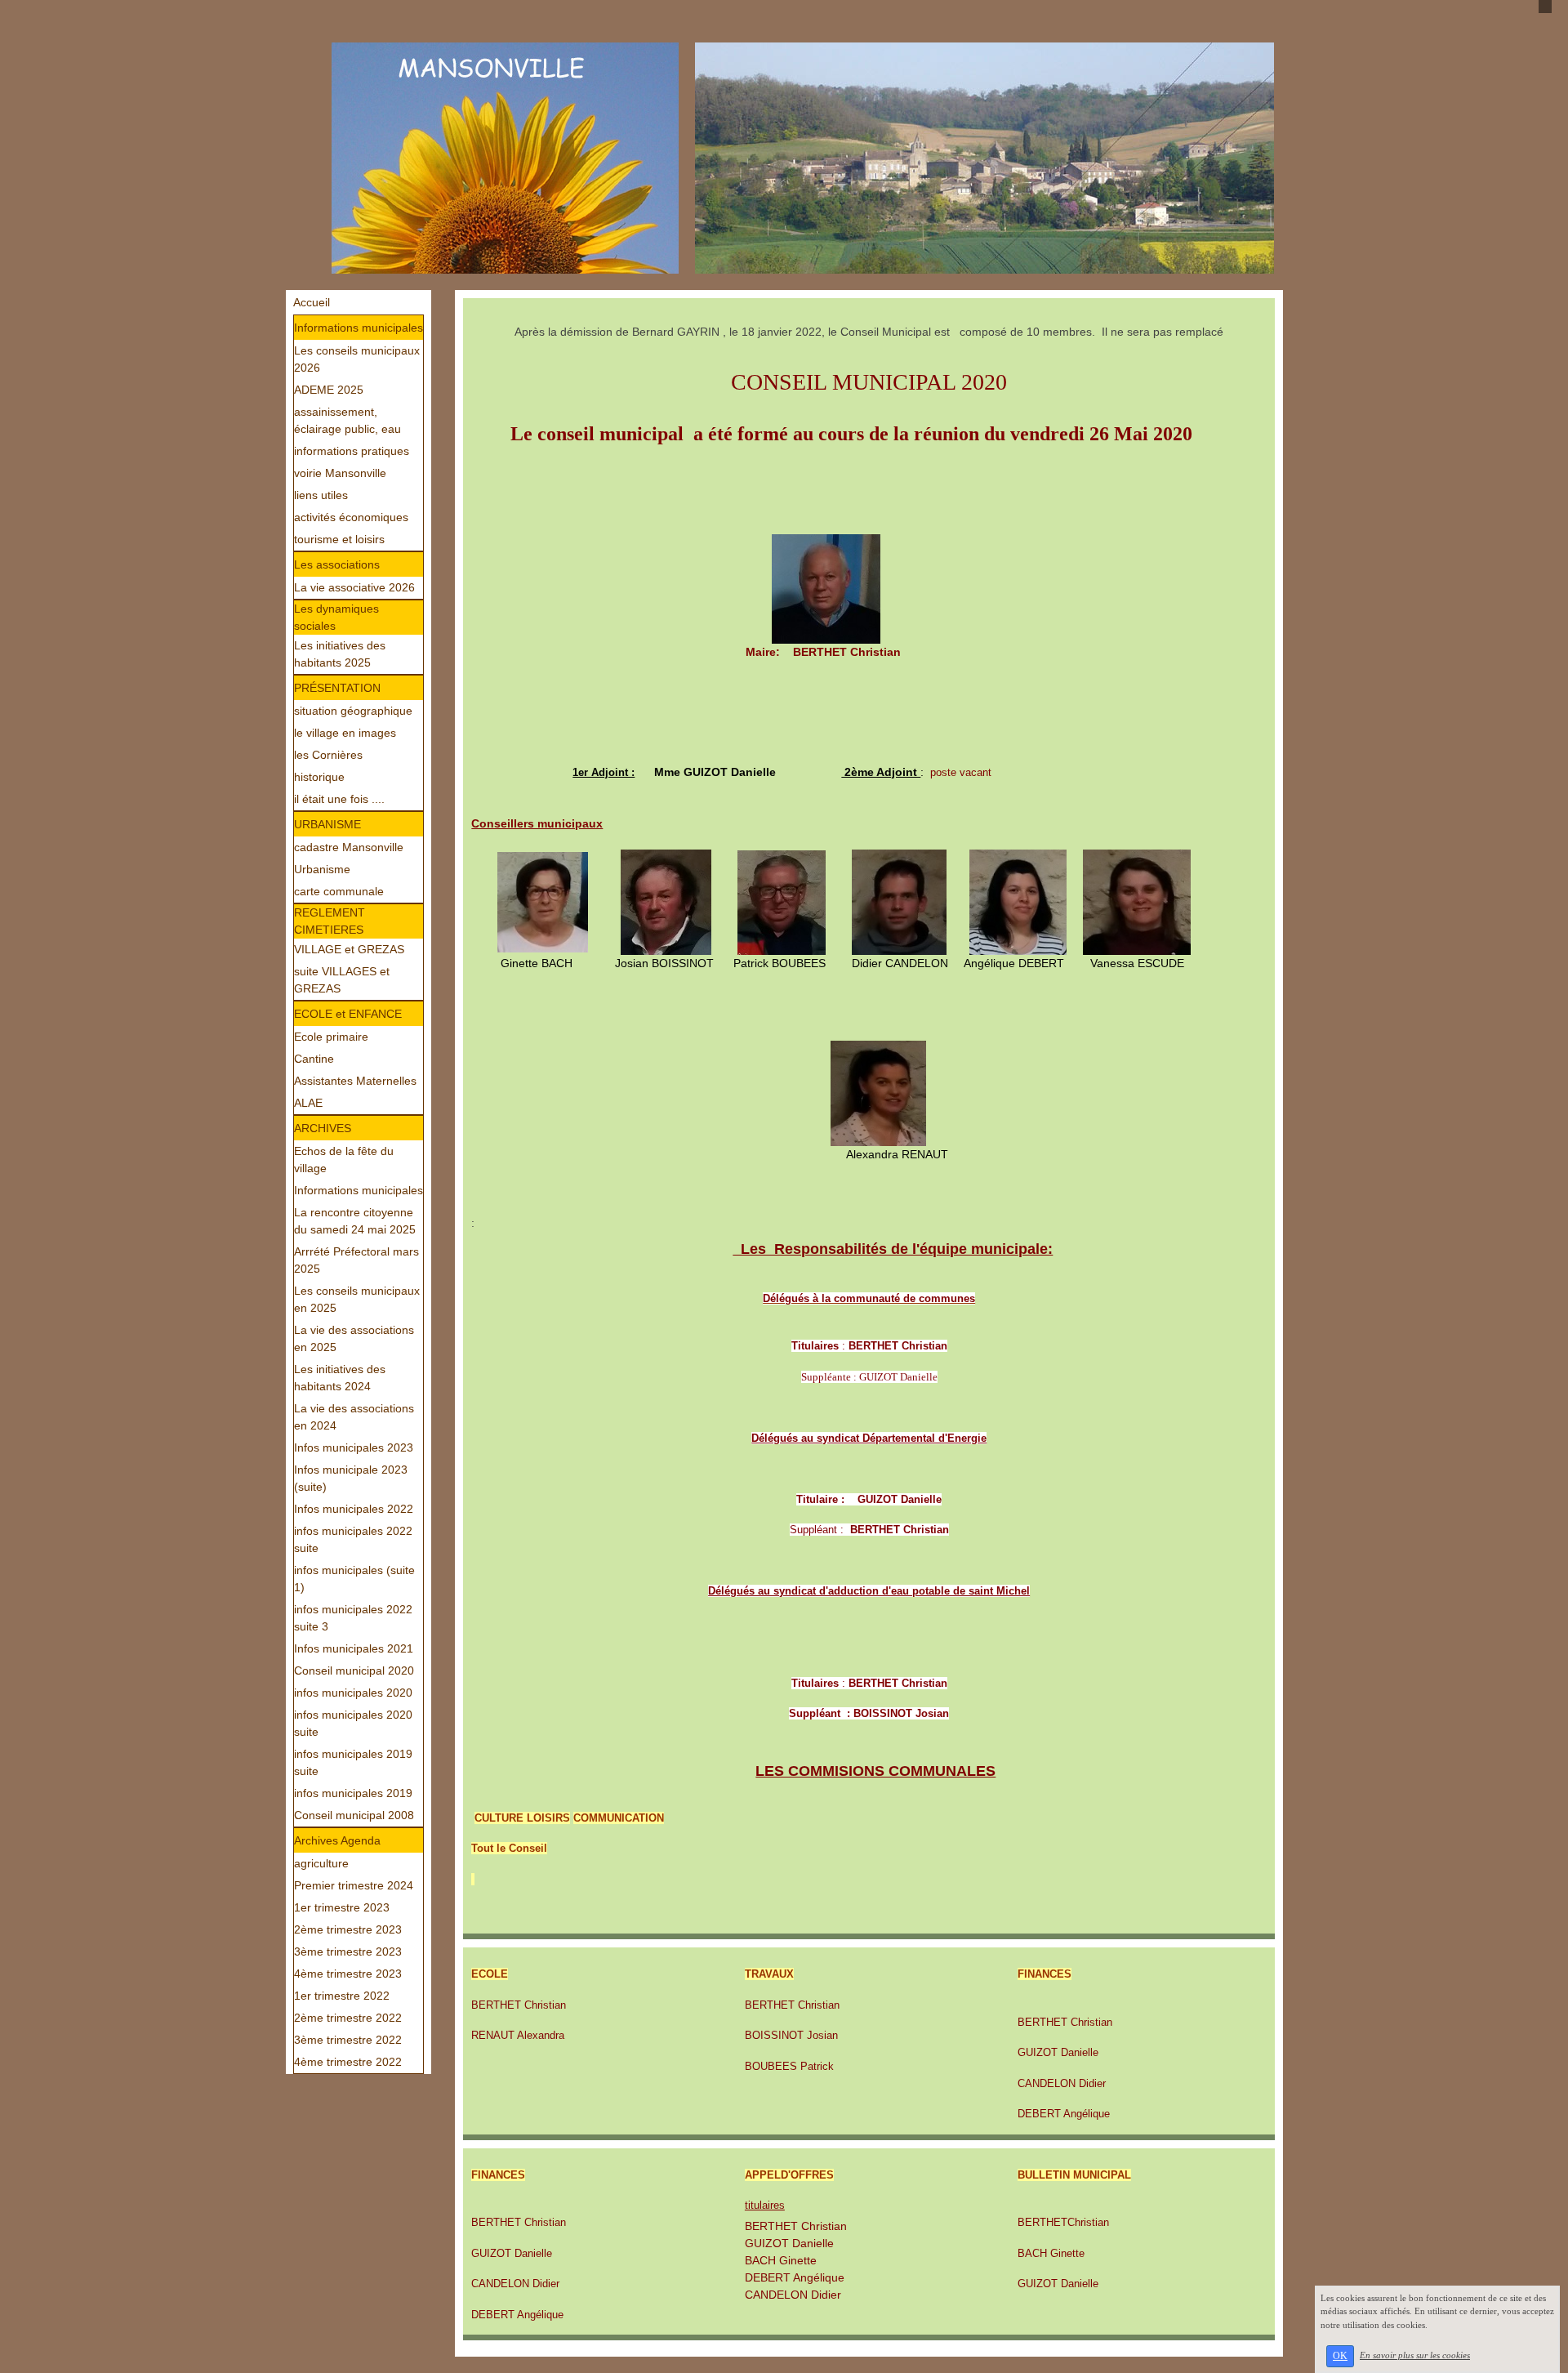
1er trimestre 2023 (342, 1907)
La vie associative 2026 (354, 587)
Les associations (337, 564)
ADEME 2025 (329, 390)
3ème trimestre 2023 (348, 1951)
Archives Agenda (337, 1840)
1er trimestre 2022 (342, 1996)
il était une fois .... (339, 799)
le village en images (345, 733)
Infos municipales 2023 (354, 1447)
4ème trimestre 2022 (348, 2062)
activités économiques (351, 517)
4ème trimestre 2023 (348, 1974)
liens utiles (321, 495)
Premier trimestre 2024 (354, 1885)
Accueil (312, 302)
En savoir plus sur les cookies (1415, 2355)
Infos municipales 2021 (354, 1648)
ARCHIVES (323, 1128)
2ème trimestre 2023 (348, 1929)
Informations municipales (359, 328)
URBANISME (327, 824)
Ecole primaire (331, 1037)
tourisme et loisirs (339, 539)
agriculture (321, 1863)
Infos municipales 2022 (354, 1509)
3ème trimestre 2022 (348, 2040)
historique (319, 777)
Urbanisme (322, 869)
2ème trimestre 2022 (348, 2018)
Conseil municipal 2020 (354, 1670)
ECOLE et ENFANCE (348, 1014)
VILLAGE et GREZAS (349, 949)
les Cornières (328, 755)
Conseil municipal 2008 (354, 1815)
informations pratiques (352, 451)
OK (1340, 2356)
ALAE (308, 1103)
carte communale (339, 891)
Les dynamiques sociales (336, 617)
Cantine (314, 1059)
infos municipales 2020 (353, 1693)
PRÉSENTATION (337, 688)
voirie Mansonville (340, 473)
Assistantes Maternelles (355, 1081)
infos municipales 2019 (353, 1793)
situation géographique (353, 711)
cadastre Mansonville (349, 847)
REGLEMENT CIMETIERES (330, 921)
